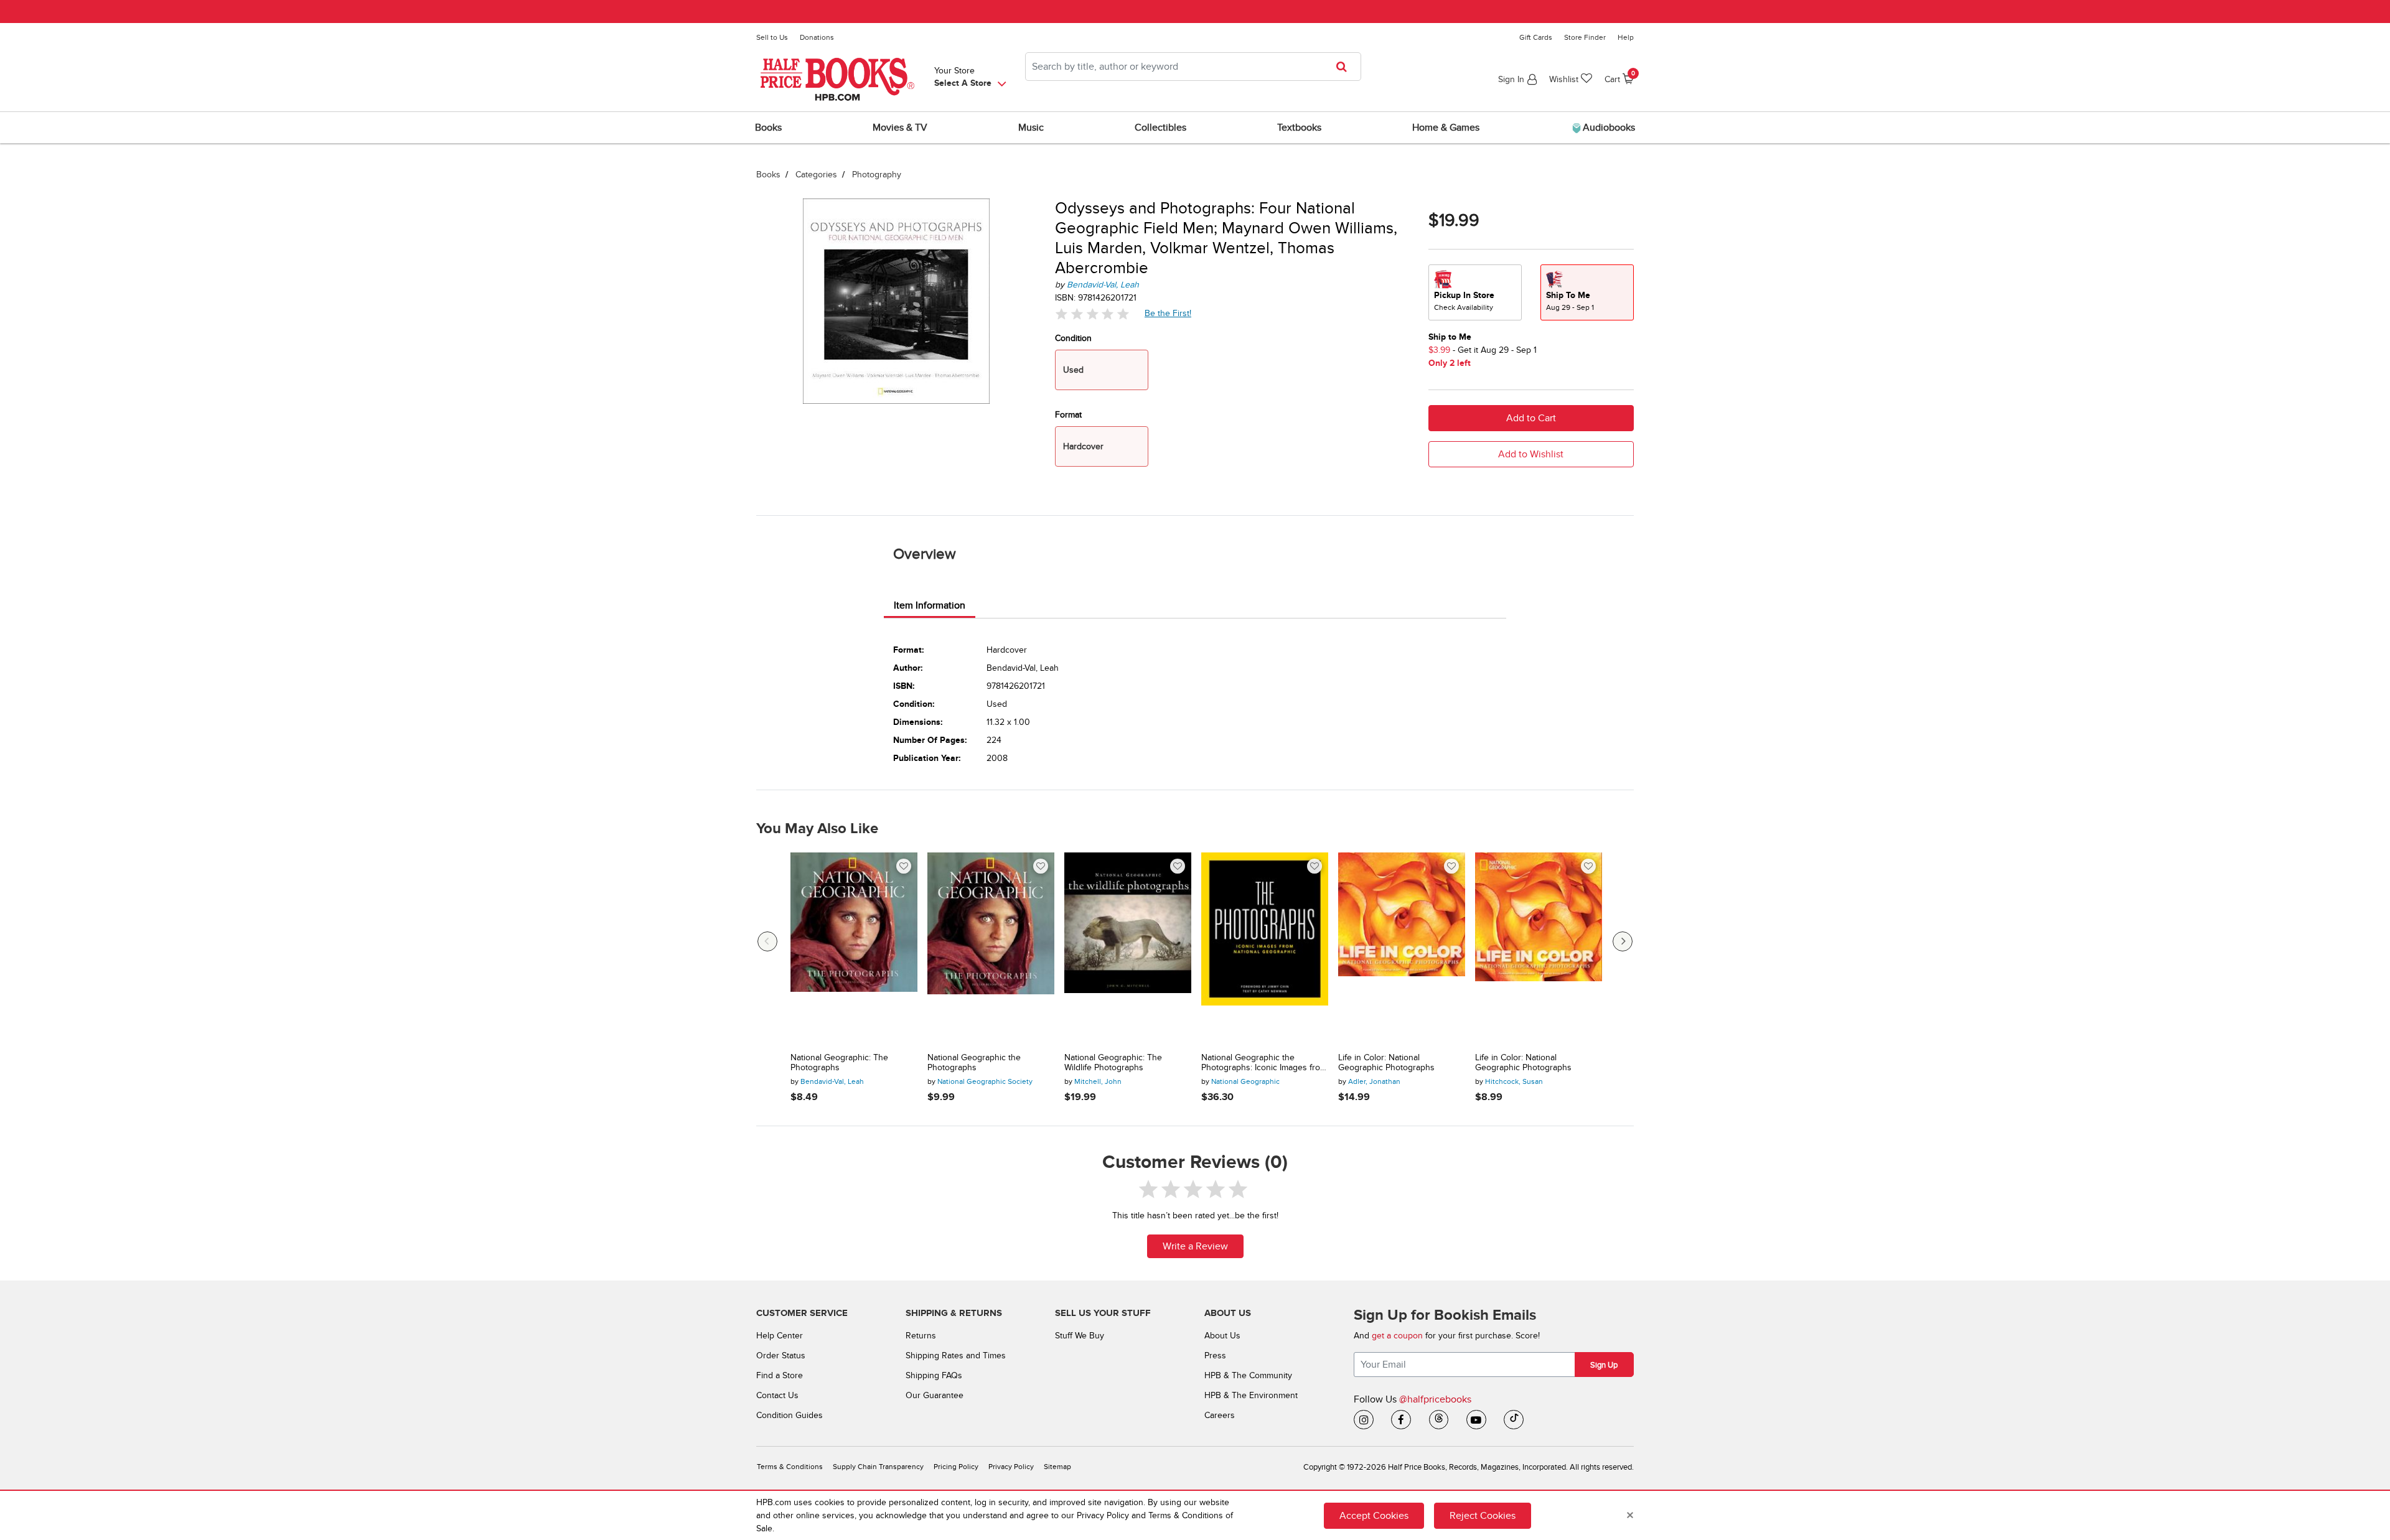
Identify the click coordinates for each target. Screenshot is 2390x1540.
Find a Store (780, 1375)
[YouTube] (1476, 1420)
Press (1215, 1356)
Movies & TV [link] (900, 128)
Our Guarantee (935, 1395)
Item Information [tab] (930, 605)
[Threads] (1439, 1420)
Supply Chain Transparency (878, 1467)
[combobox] (1193, 67)
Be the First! (1168, 313)
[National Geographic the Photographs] (991, 948)
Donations (817, 37)
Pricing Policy (956, 1467)
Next (1623, 941)
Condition (1073, 338)
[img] (1092, 314)
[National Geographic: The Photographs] (854, 948)
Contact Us (777, 1395)
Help (1626, 37)
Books (768, 175)
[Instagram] (1364, 1420)
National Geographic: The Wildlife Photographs (1113, 1063)
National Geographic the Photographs (974, 1063)
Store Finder (1585, 37)
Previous (767, 941)
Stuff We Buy (1080, 1336)
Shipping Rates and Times (956, 1356)
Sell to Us (772, 37)
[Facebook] (1401, 1420)
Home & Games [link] (1446, 128)
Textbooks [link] (1299, 128)
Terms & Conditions (790, 1467)
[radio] (1475, 292)
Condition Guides (790, 1415)
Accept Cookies (1374, 1515)
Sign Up (1604, 1365)
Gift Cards (1536, 37)
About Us (1222, 1336)
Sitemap (1057, 1467)
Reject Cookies (1483, 1515)
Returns (921, 1336)
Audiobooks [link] (1608, 128)
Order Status (781, 1356)
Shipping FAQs (934, 1375)
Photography (877, 175)
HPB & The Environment (1251, 1395)
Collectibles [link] (1160, 128)
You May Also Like (817, 829)
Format (1068, 415)
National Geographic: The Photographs (839, 1063)
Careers (1220, 1415)
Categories (816, 175)
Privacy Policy (1011, 1467)
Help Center (780, 1336)
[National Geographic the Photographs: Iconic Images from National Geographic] (1265, 948)
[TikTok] (1514, 1420)
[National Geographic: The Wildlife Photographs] (1128, 948)
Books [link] (768, 128)
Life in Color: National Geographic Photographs (1386, 1063)
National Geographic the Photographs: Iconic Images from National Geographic (1264, 1063)
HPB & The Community (1248, 1375)
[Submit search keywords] (1345, 67)
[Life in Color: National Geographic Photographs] (1402, 948)
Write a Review (1195, 1246)
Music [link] (1031, 128)
